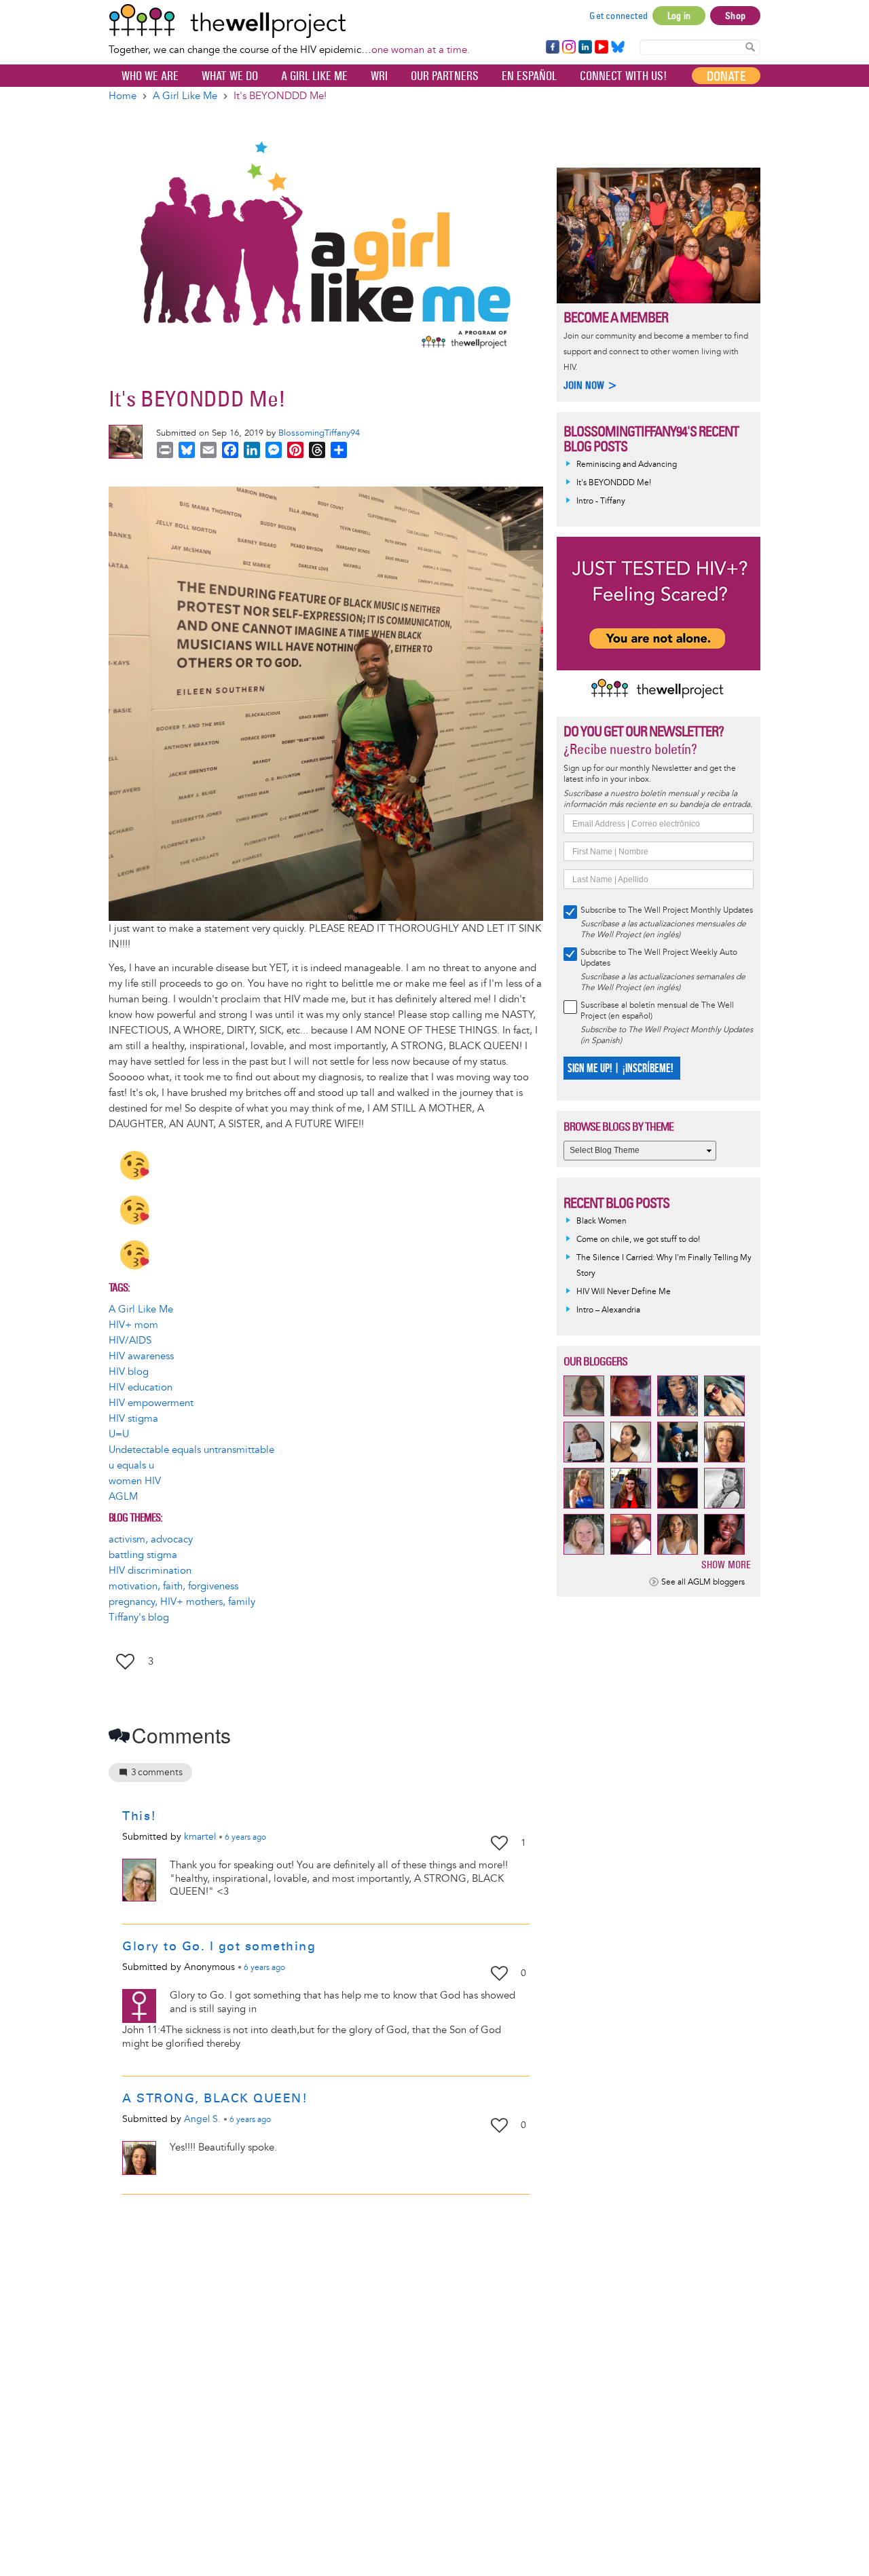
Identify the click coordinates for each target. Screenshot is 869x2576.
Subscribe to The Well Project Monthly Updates (667, 910)
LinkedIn (585, 48)
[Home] (289, 21)
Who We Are (150, 76)
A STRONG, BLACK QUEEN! (215, 2098)
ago (245, 1838)
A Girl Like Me (314, 76)
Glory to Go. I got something (219, 1946)
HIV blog (129, 1372)
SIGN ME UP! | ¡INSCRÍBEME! (620, 1068)
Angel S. (202, 2119)
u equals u (131, 1465)
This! (140, 1816)
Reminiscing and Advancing (627, 465)
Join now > (591, 385)
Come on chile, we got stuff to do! (638, 1239)
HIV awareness (141, 1356)
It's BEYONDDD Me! (614, 483)
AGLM (123, 1497)
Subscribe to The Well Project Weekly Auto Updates (659, 958)
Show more (726, 1565)
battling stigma (143, 1555)
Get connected (618, 16)
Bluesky (618, 48)
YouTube (600, 48)
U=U (119, 1434)
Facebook (552, 48)
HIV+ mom (133, 1325)
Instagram (568, 48)
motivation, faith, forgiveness (173, 1586)
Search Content (750, 46)
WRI (379, 76)
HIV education (141, 1387)
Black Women (602, 1221)
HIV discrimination (150, 1571)
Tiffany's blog (139, 1617)
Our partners (445, 76)
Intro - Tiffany (601, 501)
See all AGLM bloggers (703, 1582)
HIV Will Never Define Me (624, 1292)
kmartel (200, 1837)
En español (529, 76)
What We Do (230, 76)
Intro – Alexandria (608, 1310)
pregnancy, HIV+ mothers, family (182, 1602)
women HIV (135, 1481)
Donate (726, 76)
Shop (735, 16)
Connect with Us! (623, 76)
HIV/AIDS (130, 1341)
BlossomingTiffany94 (319, 433)
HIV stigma (133, 1419)
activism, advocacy (151, 1539)
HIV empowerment (151, 1403)
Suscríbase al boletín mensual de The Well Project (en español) (657, 1011)
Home (123, 96)
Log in (679, 16)
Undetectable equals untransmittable (191, 1450)
